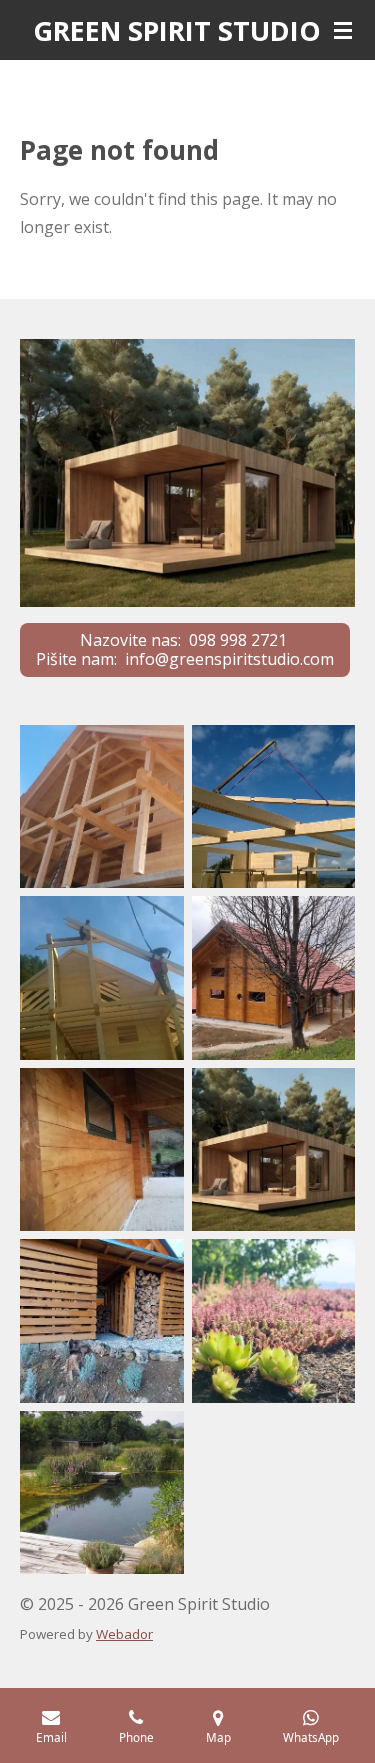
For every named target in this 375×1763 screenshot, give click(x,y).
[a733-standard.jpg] (274, 807)
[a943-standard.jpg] (102, 1150)
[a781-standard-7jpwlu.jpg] (102, 978)
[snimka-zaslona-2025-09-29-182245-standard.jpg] (102, 807)
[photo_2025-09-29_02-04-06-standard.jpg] (102, 1321)
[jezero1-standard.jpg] (102, 1493)
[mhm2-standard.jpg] (274, 1150)
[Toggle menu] (343, 30)
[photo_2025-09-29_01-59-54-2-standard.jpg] (274, 1321)
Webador (124, 1634)
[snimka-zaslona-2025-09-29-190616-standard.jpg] (274, 978)
